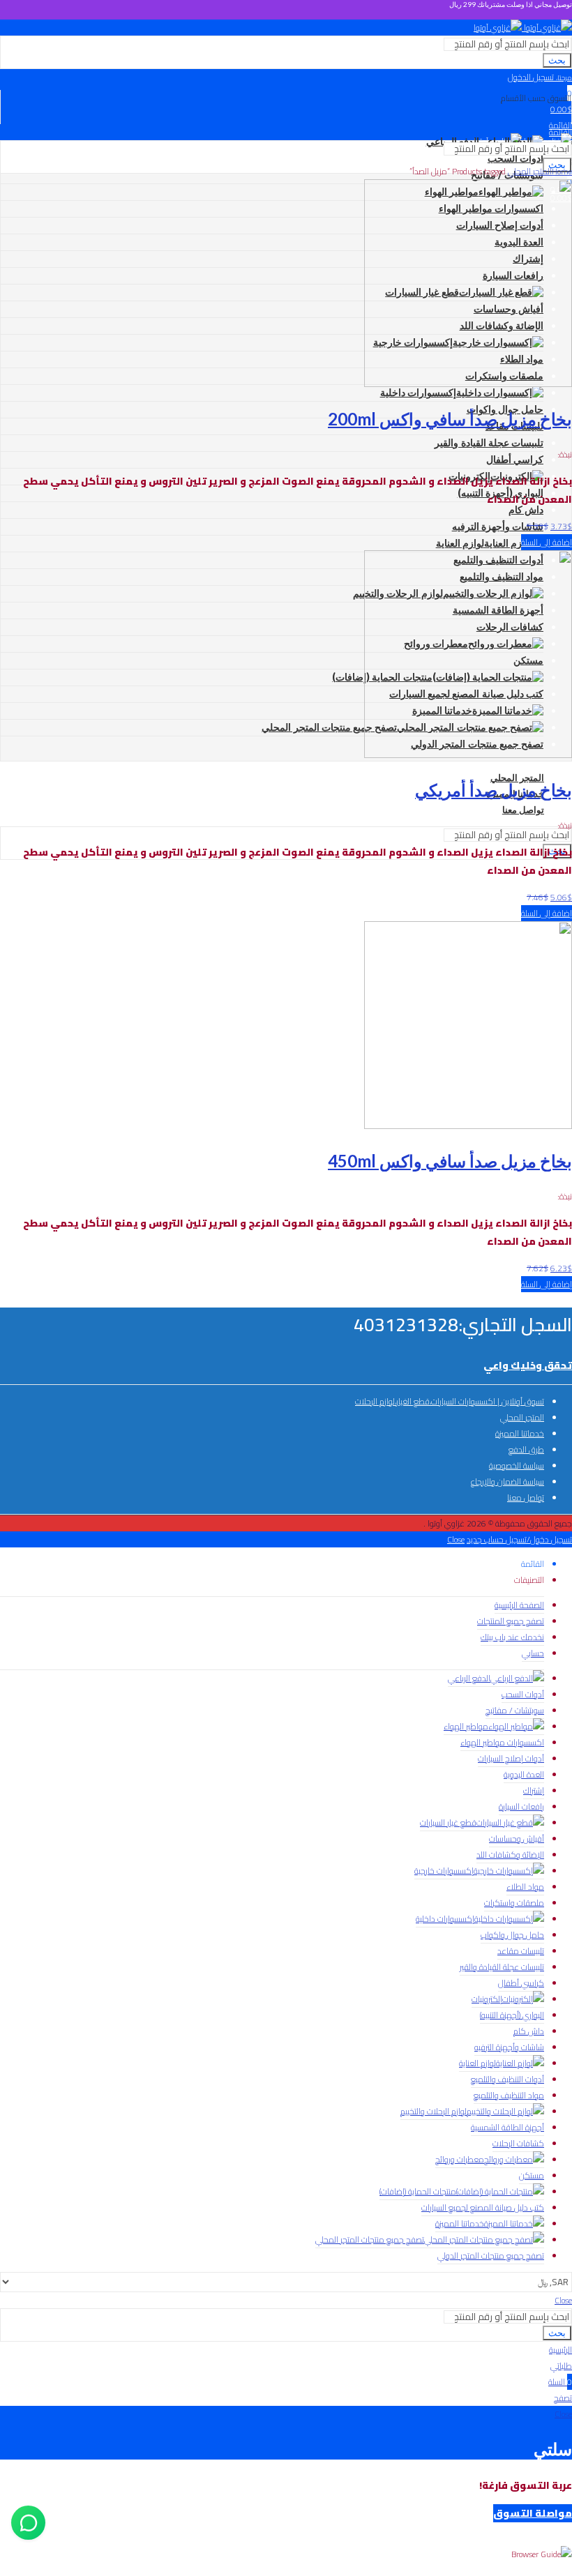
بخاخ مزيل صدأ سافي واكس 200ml (450, 419)
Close (456, 1539)
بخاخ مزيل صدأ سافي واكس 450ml (450, 1161)
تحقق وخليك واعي (528, 1365)
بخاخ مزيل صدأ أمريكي (494, 790)
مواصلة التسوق (533, 2513)
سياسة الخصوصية (517, 1465)
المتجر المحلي (530, 171)
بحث (557, 60)
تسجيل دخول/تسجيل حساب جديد (519, 1539)
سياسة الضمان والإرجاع (507, 1482)
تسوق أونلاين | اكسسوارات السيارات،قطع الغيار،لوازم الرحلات (450, 1401)
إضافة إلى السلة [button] (547, 542)
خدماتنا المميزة (520, 1433)
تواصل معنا (526, 1498)
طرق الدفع (526, 1449)
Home (562, 171)
